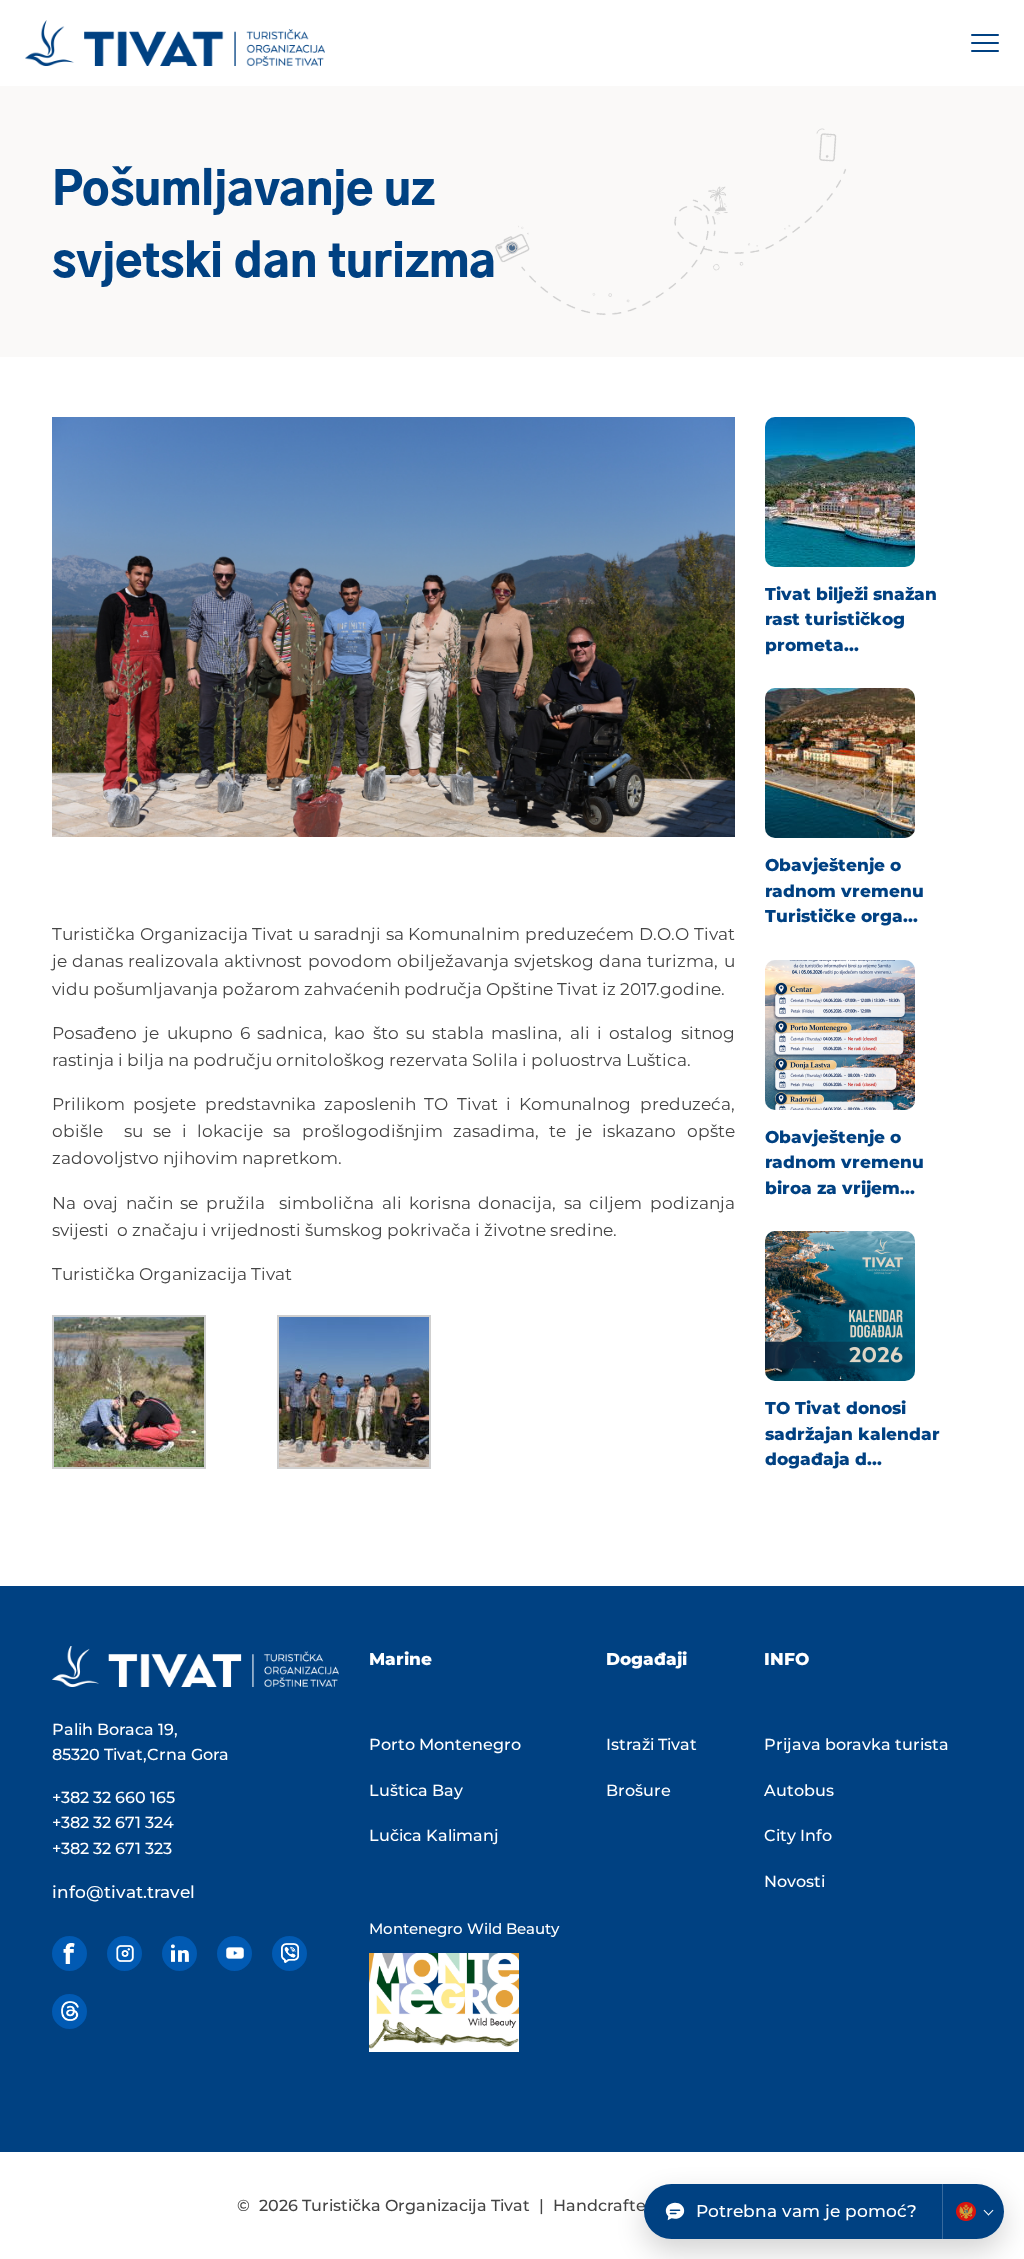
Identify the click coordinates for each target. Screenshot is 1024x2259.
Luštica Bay (416, 1790)
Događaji (646, 1659)
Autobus (799, 1790)
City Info (798, 1835)
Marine (400, 1659)
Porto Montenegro (445, 1744)
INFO (786, 1659)
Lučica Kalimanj (434, 1835)
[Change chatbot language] (973, 2211)
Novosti (794, 1881)
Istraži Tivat (651, 1744)
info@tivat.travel (123, 1892)
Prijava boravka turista (856, 1744)
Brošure (638, 1790)
